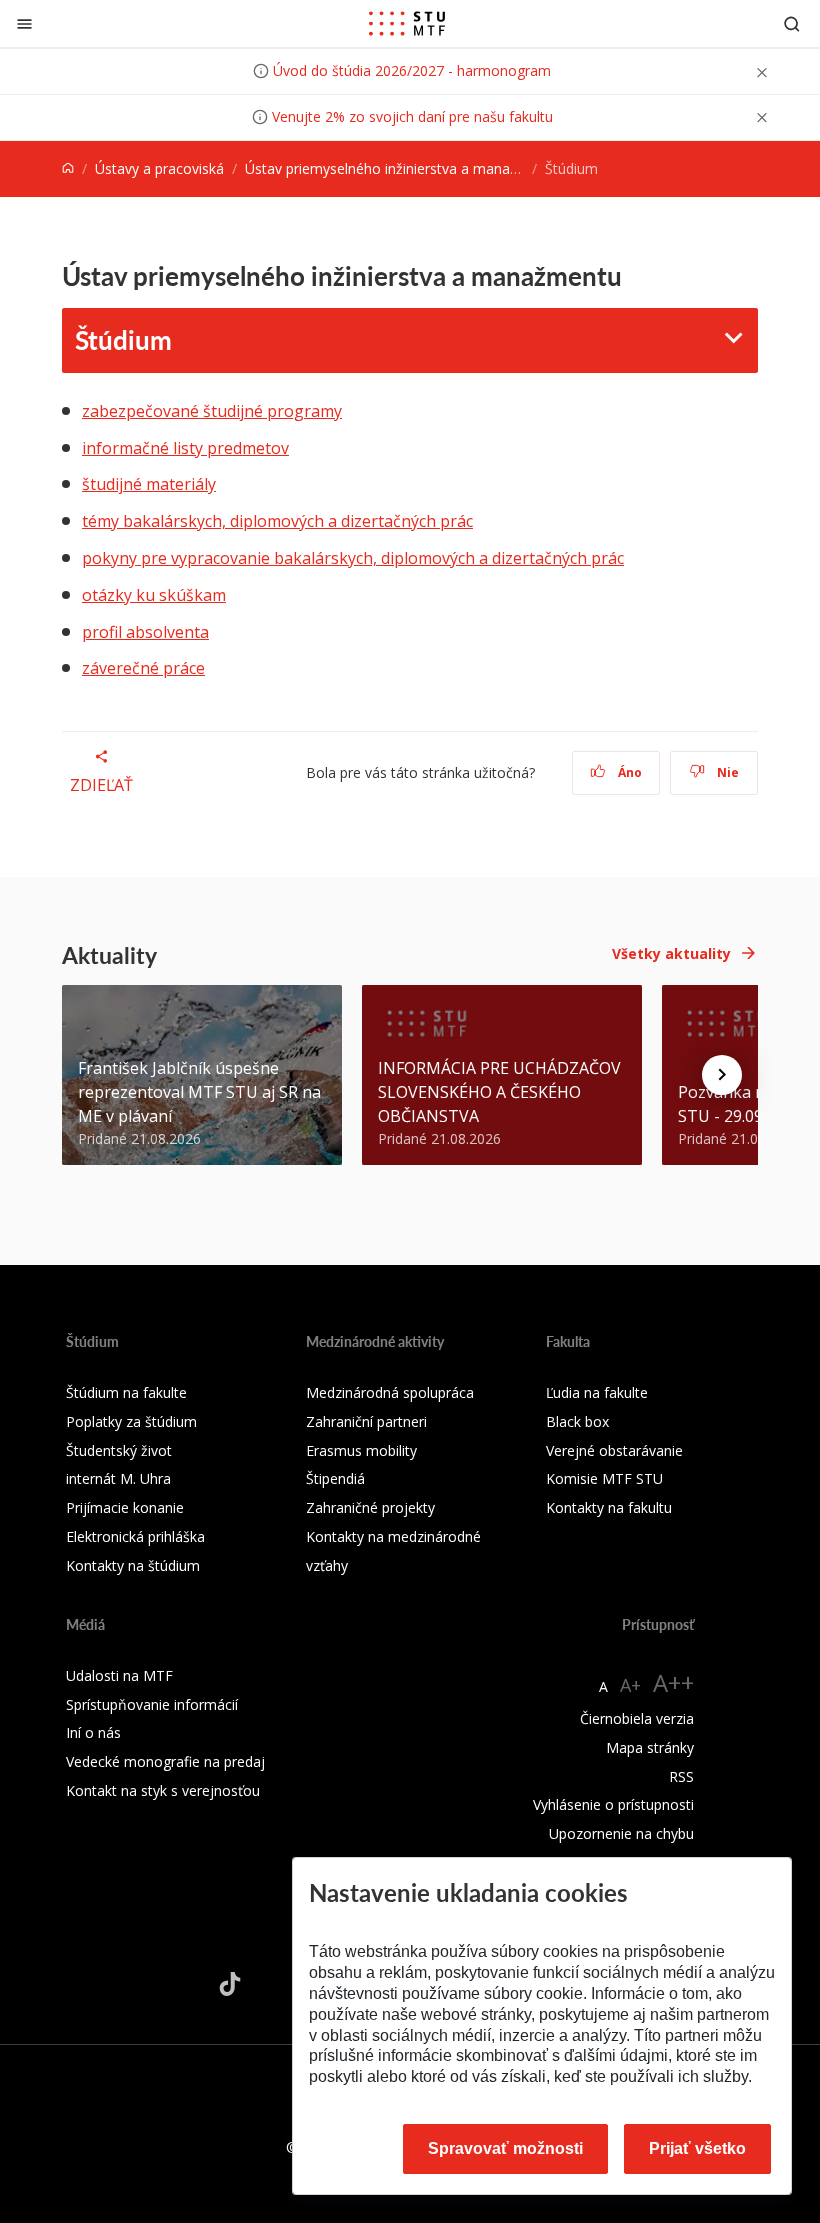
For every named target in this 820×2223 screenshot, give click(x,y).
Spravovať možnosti (505, 2148)
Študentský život (119, 1450)
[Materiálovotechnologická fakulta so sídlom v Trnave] (407, 24)
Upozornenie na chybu (621, 1833)
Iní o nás (93, 1732)
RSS (681, 1776)
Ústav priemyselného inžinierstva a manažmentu (402, 168)
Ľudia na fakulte (597, 1392)
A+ (630, 1685)
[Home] (68, 168)
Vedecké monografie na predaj (165, 1761)
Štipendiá (335, 1478)
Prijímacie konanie (125, 1507)
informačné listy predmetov (185, 448)
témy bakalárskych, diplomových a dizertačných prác (277, 521)
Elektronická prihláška (135, 1536)
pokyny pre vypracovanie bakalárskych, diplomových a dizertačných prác (353, 558)
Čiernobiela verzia (637, 1718)
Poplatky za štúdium (131, 1421)
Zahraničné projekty (370, 1507)
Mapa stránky (650, 1747)
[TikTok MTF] (230, 1984)
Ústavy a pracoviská (159, 168)
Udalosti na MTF (119, 1675)
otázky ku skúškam (154, 595)
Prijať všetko (697, 2148)
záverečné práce (143, 668)
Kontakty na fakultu (609, 1507)
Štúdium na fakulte (126, 1392)
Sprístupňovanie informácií (152, 1704)
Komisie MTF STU (604, 1478)
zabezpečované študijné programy (212, 411)
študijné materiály (149, 484)
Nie (726, 772)
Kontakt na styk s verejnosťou (163, 1790)
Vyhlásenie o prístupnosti (613, 1804)
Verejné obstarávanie (614, 1450)
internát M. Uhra (118, 1478)
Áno (628, 772)
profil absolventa (145, 632)
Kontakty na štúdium (133, 1565)
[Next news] (722, 1075)
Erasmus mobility (361, 1450)
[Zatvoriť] (24, 23)
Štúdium (123, 339)
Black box (577, 1421)
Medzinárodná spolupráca (390, 1392)
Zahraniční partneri (366, 1421)
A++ (673, 1682)
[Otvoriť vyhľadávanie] (792, 23)
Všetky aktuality (671, 953)
